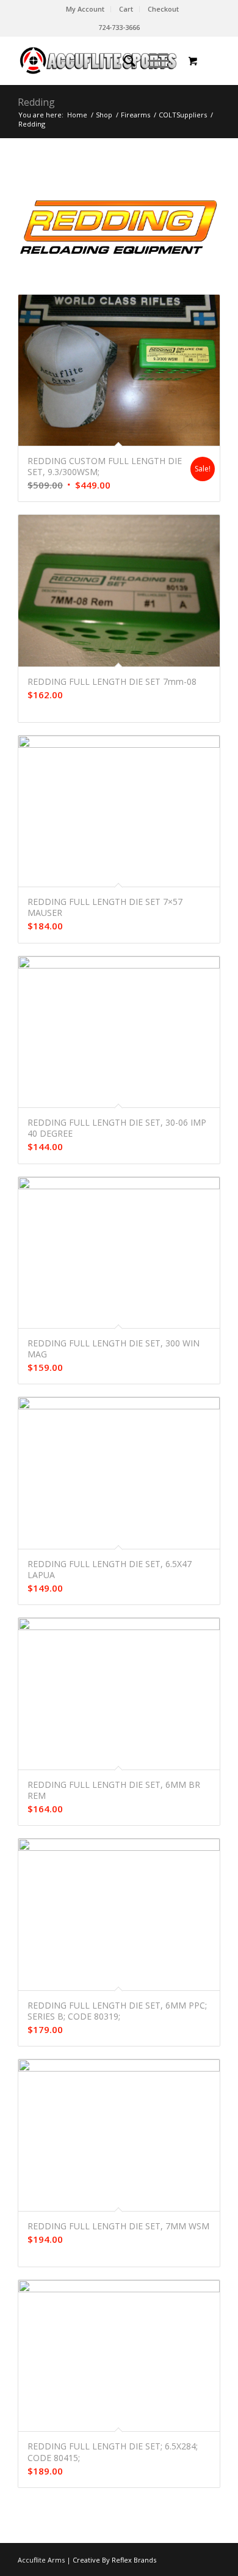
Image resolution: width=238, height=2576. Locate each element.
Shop (104, 115)
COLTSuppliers (183, 115)
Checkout (163, 9)
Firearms (135, 115)
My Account (85, 9)
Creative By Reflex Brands (114, 2560)
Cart (126, 9)
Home (77, 115)
